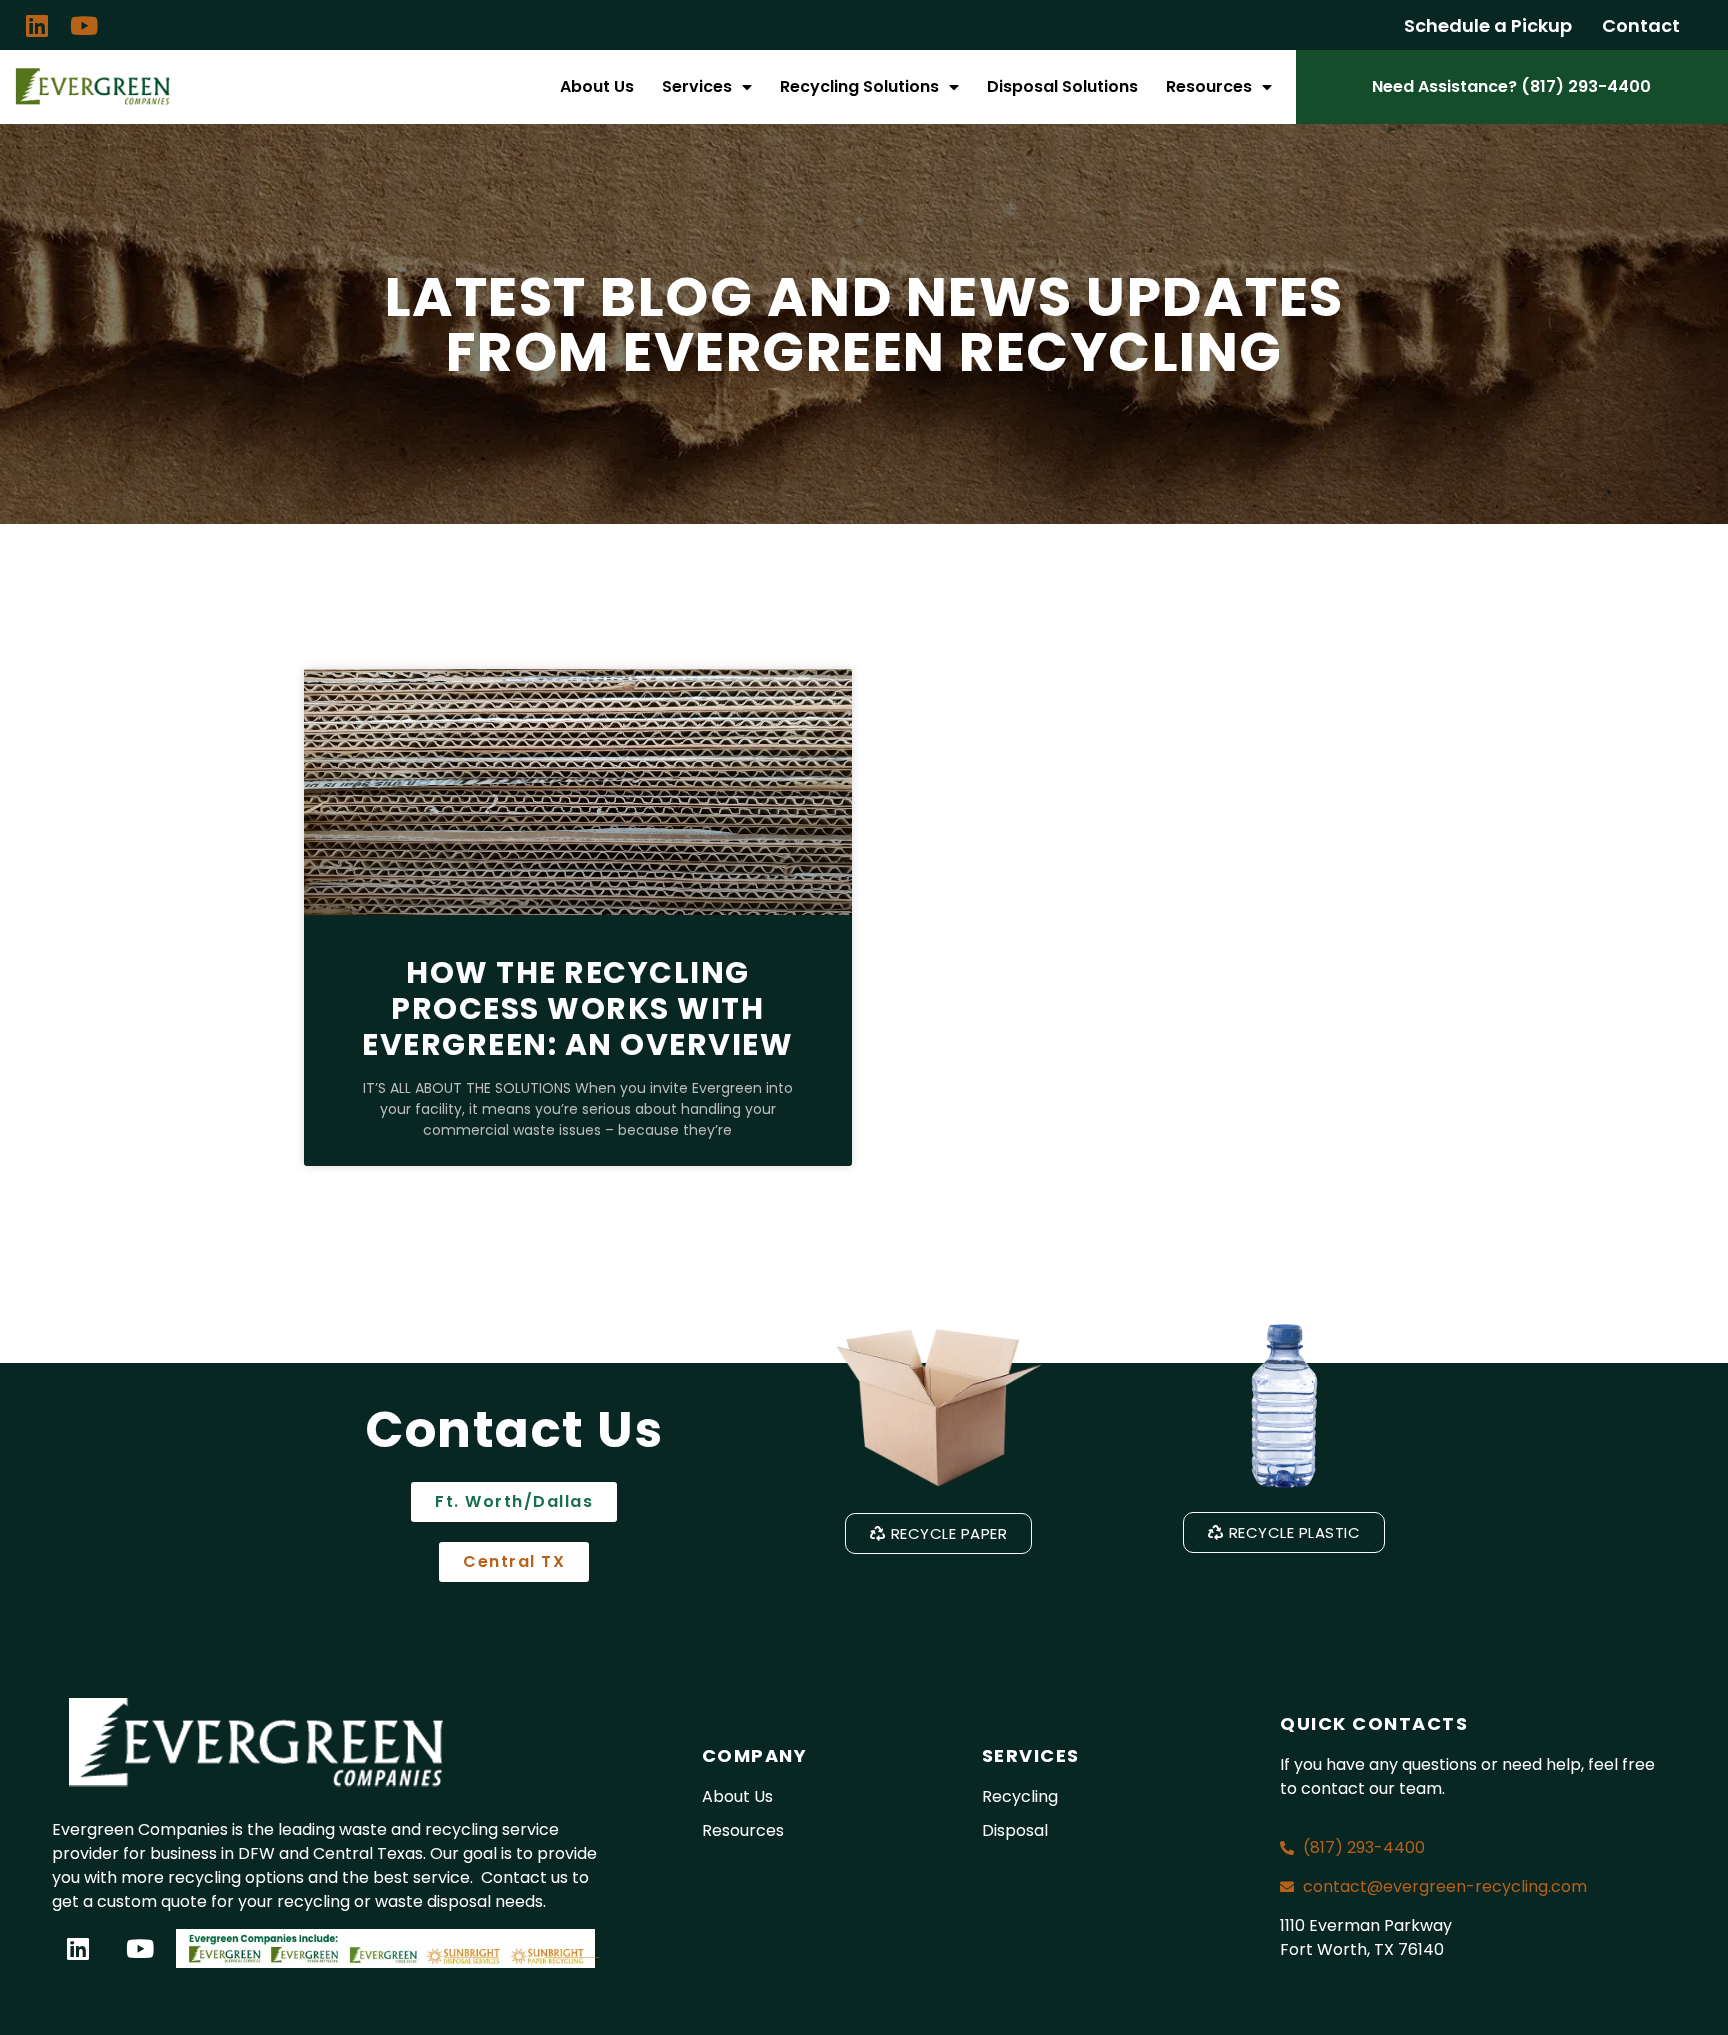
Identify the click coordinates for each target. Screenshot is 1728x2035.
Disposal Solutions (1062, 86)
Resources (1209, 86)
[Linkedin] (37, 25)
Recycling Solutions (859, 86)
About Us (597, 86)
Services (697, 86)
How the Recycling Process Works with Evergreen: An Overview (577, 1008)
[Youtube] (84, 25)
